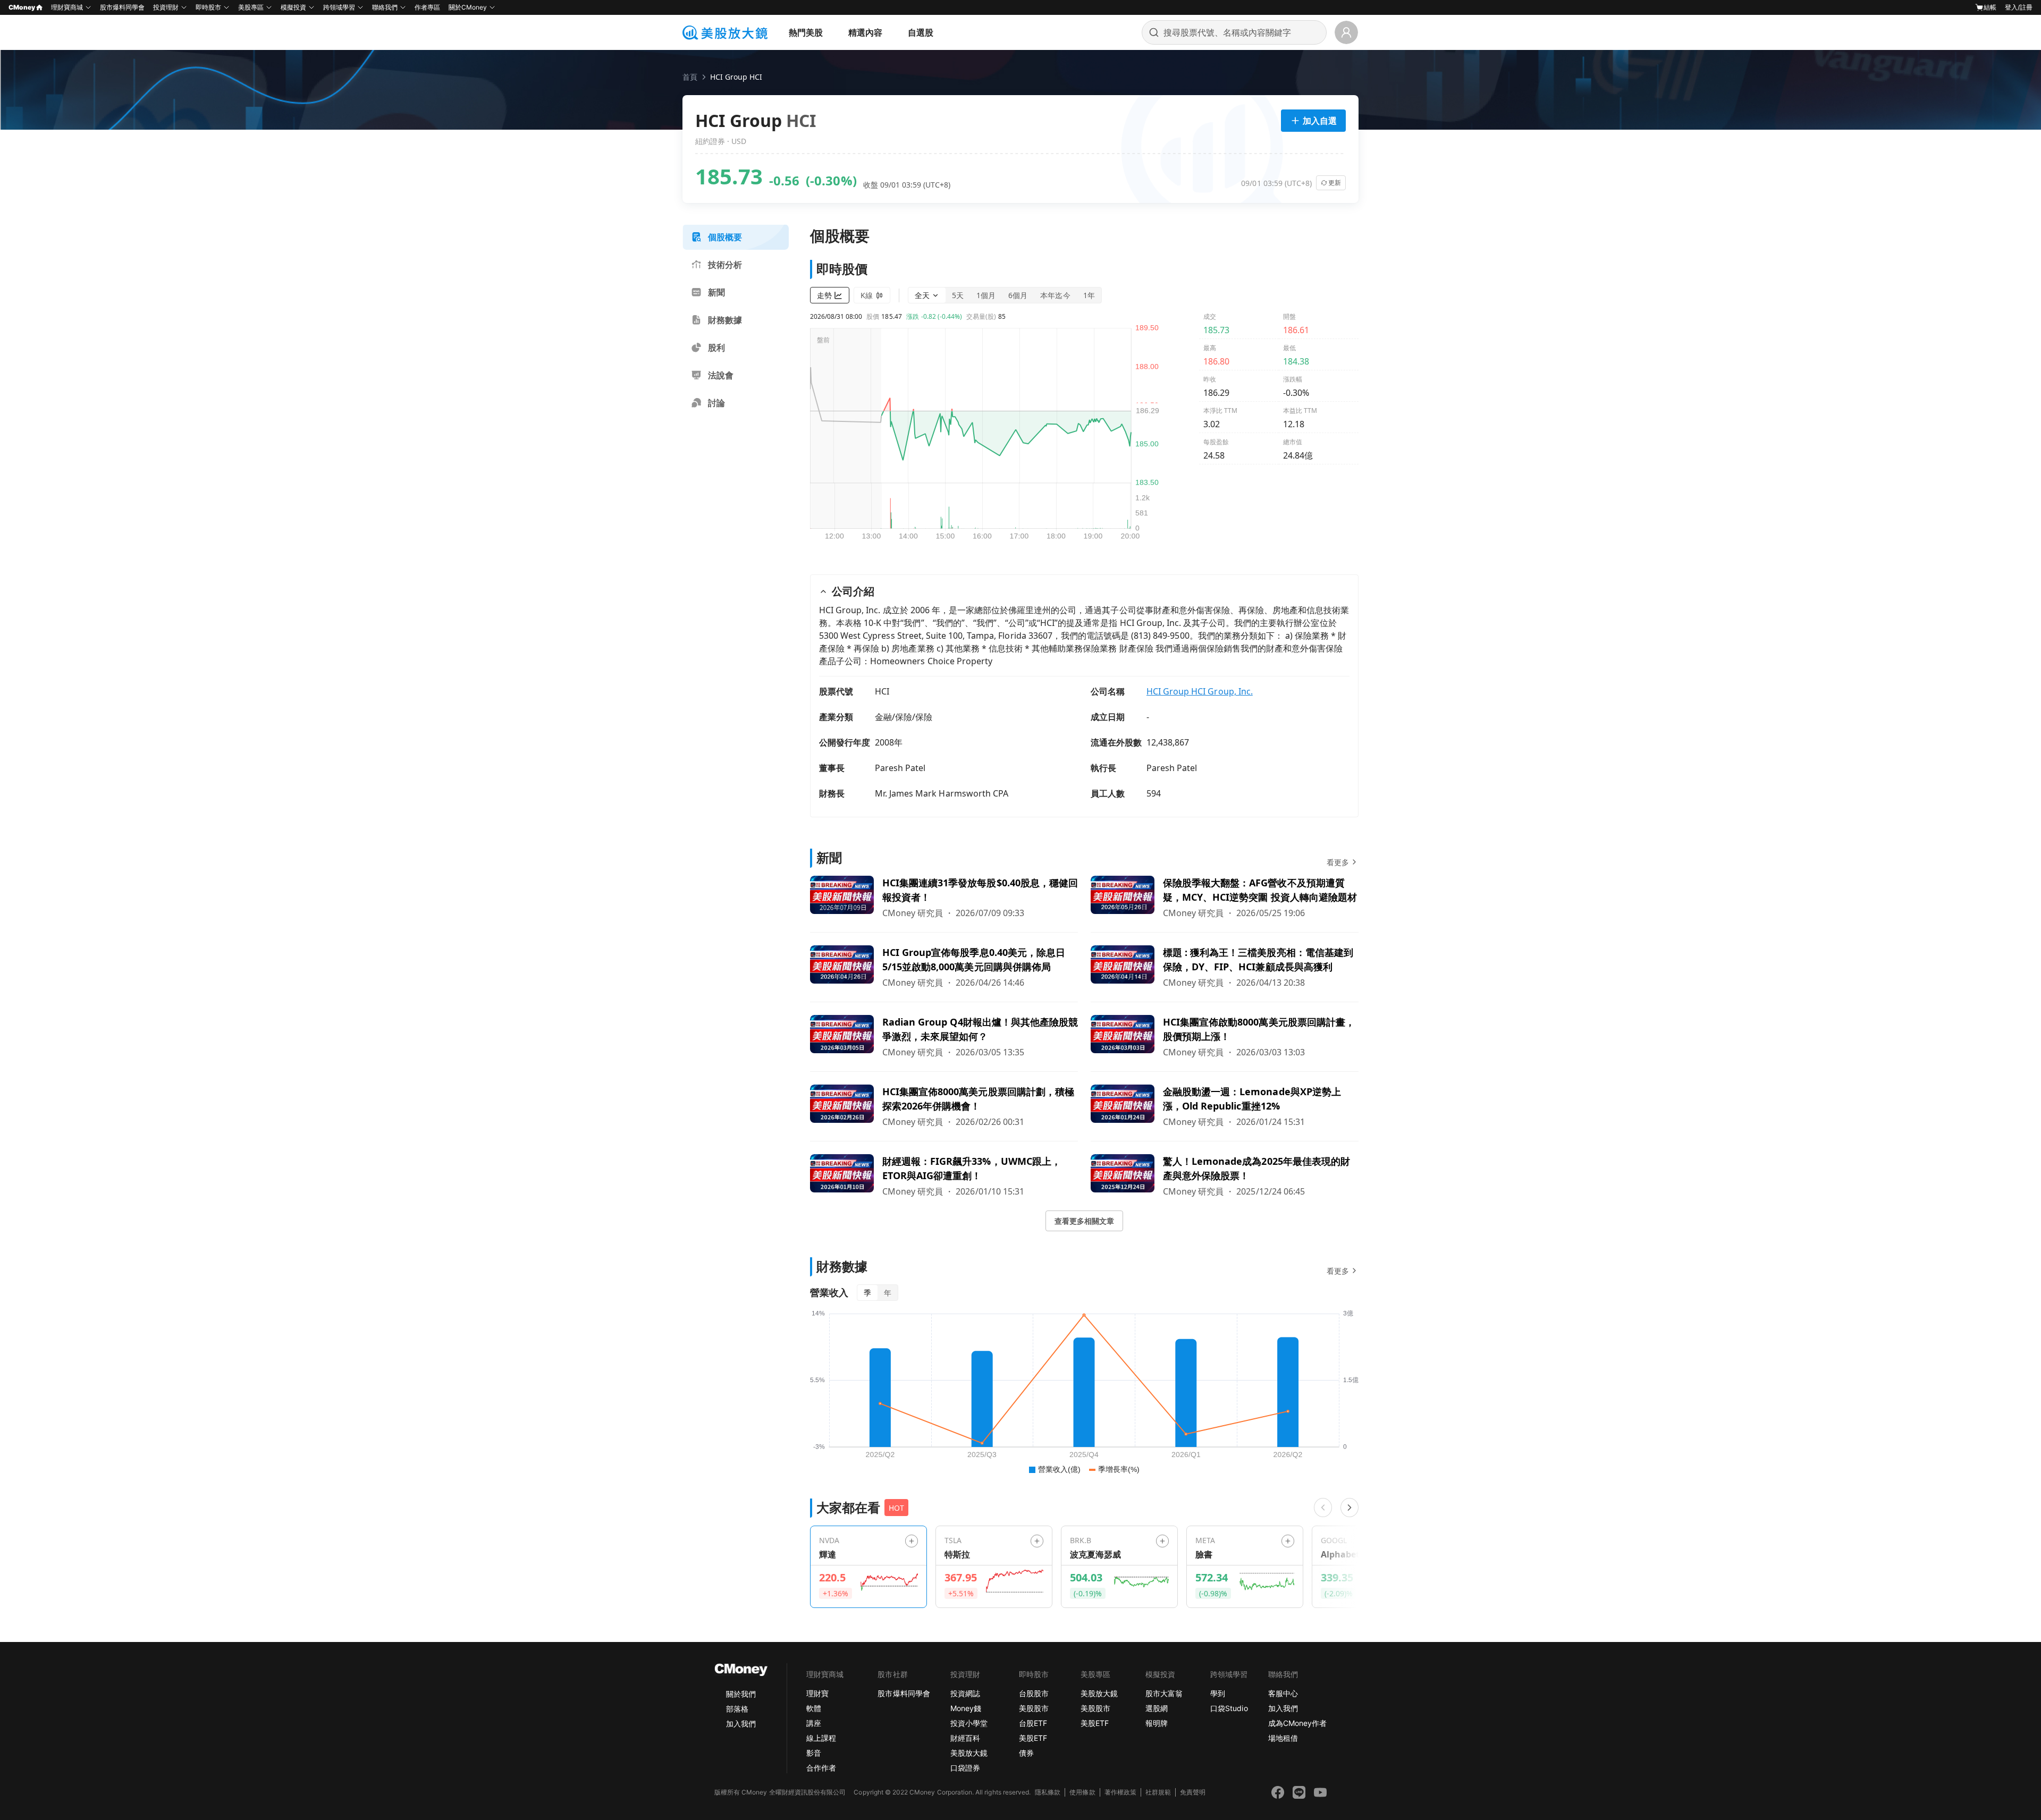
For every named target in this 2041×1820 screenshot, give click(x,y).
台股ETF (1033, 1723)
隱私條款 (1048, 1792)
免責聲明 (1193, 1792)
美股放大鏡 (969, 1753)
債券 (1026, 1753)
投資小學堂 (969, 1723)
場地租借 (1283, 1738)
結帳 (1990, 7)
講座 (814, 1723)
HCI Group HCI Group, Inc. (1200, 691)
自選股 (921, 32)
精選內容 (865, 32)
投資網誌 (965, 1693)
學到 (1218, 1693)
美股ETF (1033, 1738)
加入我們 (741, 1724)
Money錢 (966, 1708)
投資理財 (166, 7)
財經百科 (965, 1738)
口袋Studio (1229, 1708)
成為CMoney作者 (1297, 1723)
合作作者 (821, 1768)
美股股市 (1034, 1708)
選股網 (1157, 1708)
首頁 (690, 77)
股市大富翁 (1164, 1693)
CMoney (22, 7)
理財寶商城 (67, 7)
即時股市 (208, 7)
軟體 (814, 1708)
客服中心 (1283, 1693)
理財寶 (817, 1693)
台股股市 (1034, 1693)
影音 (814, 1753)
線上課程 (821, 1738)
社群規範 (1158, 1792)
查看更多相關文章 (1084, 1221)
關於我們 (741, 1694)
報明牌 (1157, 1723)
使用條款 (1082, 1792)
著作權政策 (1120, 1792)
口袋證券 (965, 1768)
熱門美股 (806, 32)
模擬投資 (293, 7)
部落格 (737, 1709)
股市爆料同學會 (122, 7)
